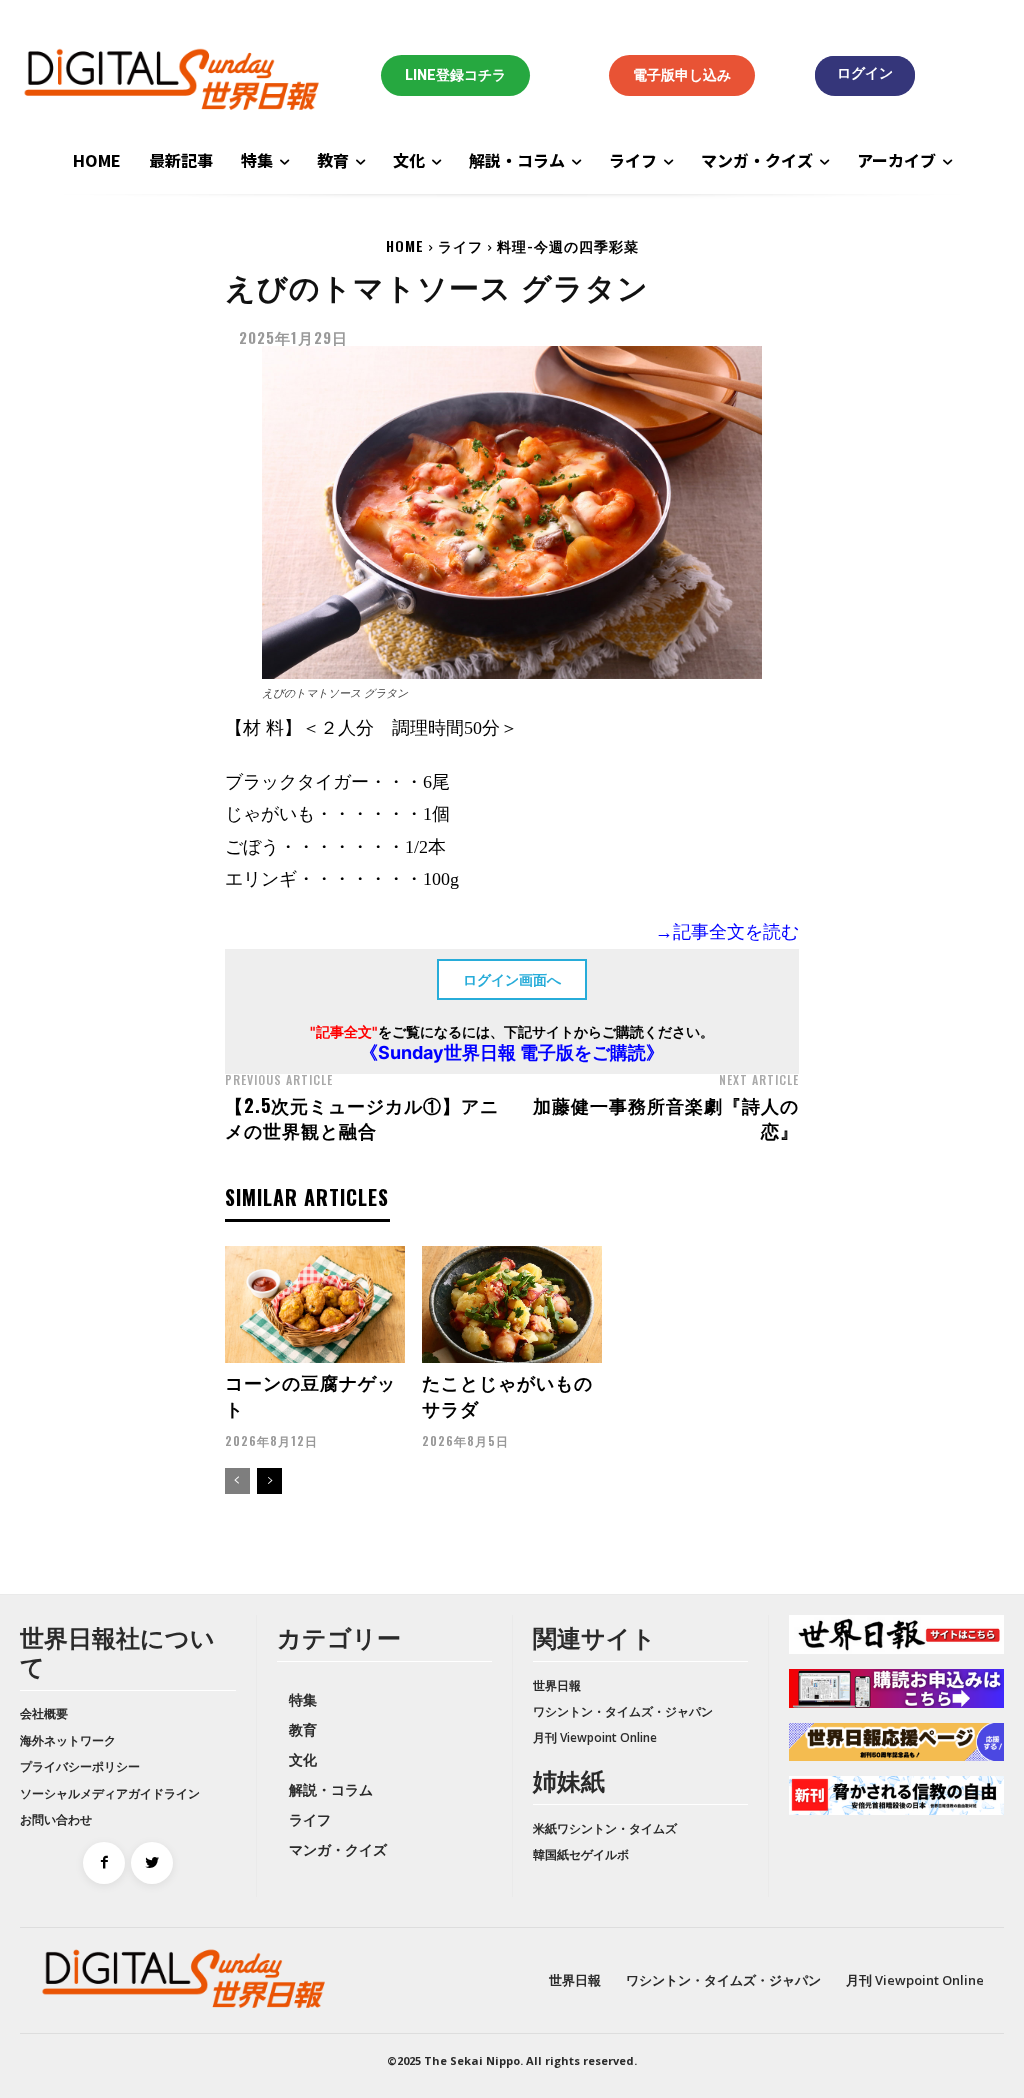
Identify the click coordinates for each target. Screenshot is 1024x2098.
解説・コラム (331, 1789)
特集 (303, 1699)
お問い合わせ (56, 1819)
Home (405, 245)
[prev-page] (237, 1481)
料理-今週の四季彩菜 (568, 245)
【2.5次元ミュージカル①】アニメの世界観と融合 (362, 1117)
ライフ (460, 245)
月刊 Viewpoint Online (595, 1737)
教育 (303, 1729)
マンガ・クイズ (338, 1849)
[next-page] (269, 1481)
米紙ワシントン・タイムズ (605, 1828)
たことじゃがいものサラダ (507, 1394)
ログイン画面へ (512, 979)
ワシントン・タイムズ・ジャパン (623, 1711)
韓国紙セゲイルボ (581, 1854)
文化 (303, 1759)
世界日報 (557, 1685)
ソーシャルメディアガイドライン (110, 1793)
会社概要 (44, 1713)
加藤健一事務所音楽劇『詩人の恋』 (666, 1117)
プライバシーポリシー (80, 1766)
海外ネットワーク (68, 1740)
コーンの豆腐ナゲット (310, 1394)
